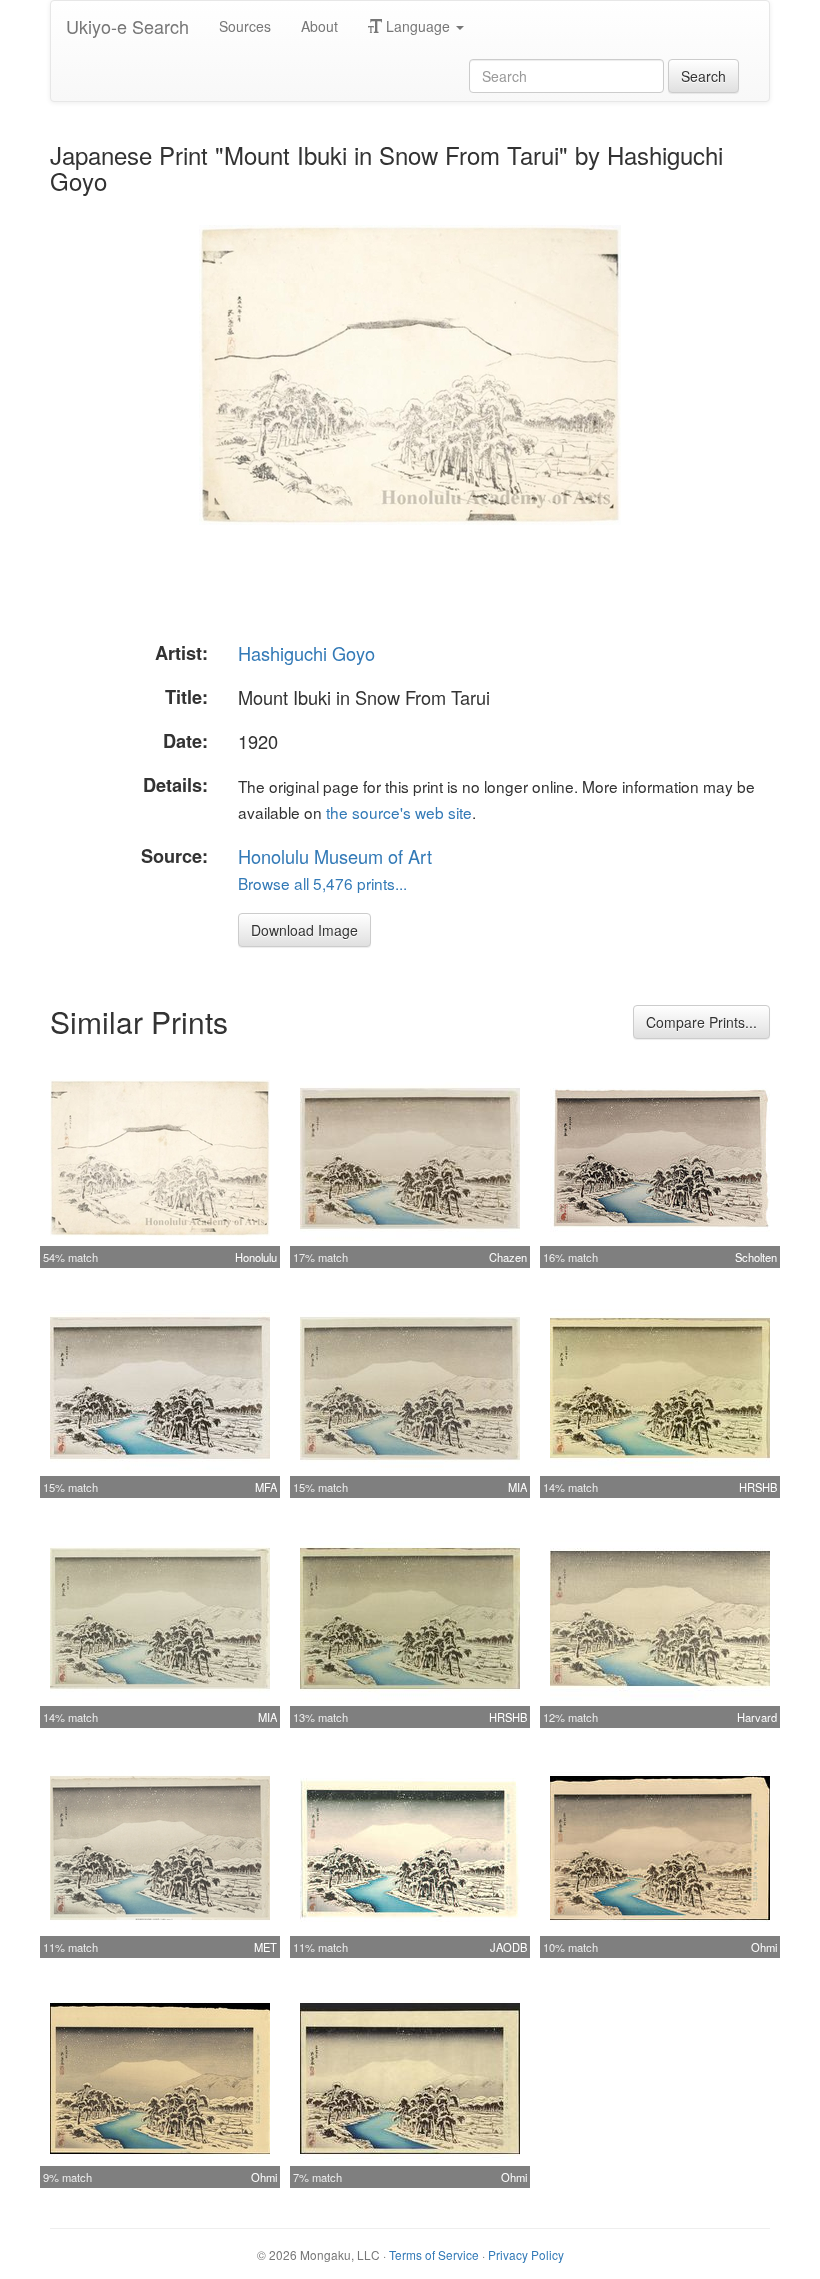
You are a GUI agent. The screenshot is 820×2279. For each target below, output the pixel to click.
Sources (245, 26)
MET (265, 1947)
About (319, 26)
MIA (517, 1487)
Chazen (508, 1257)
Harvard (757, 1717)
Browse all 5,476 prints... (322, 883)
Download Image (304, 930)
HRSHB (758, 1487)
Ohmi (764, 1947)
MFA (266, 1487)
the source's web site (399, 812)
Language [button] (418, 26)
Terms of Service (434, 2254)
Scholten (756, 1257)
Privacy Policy (526, 2254)
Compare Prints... (701, 1022)
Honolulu (256, 1257)
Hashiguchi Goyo (306, 653)
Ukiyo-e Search (127, 26)
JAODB (508, 1947)
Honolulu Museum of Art (335, 856)
